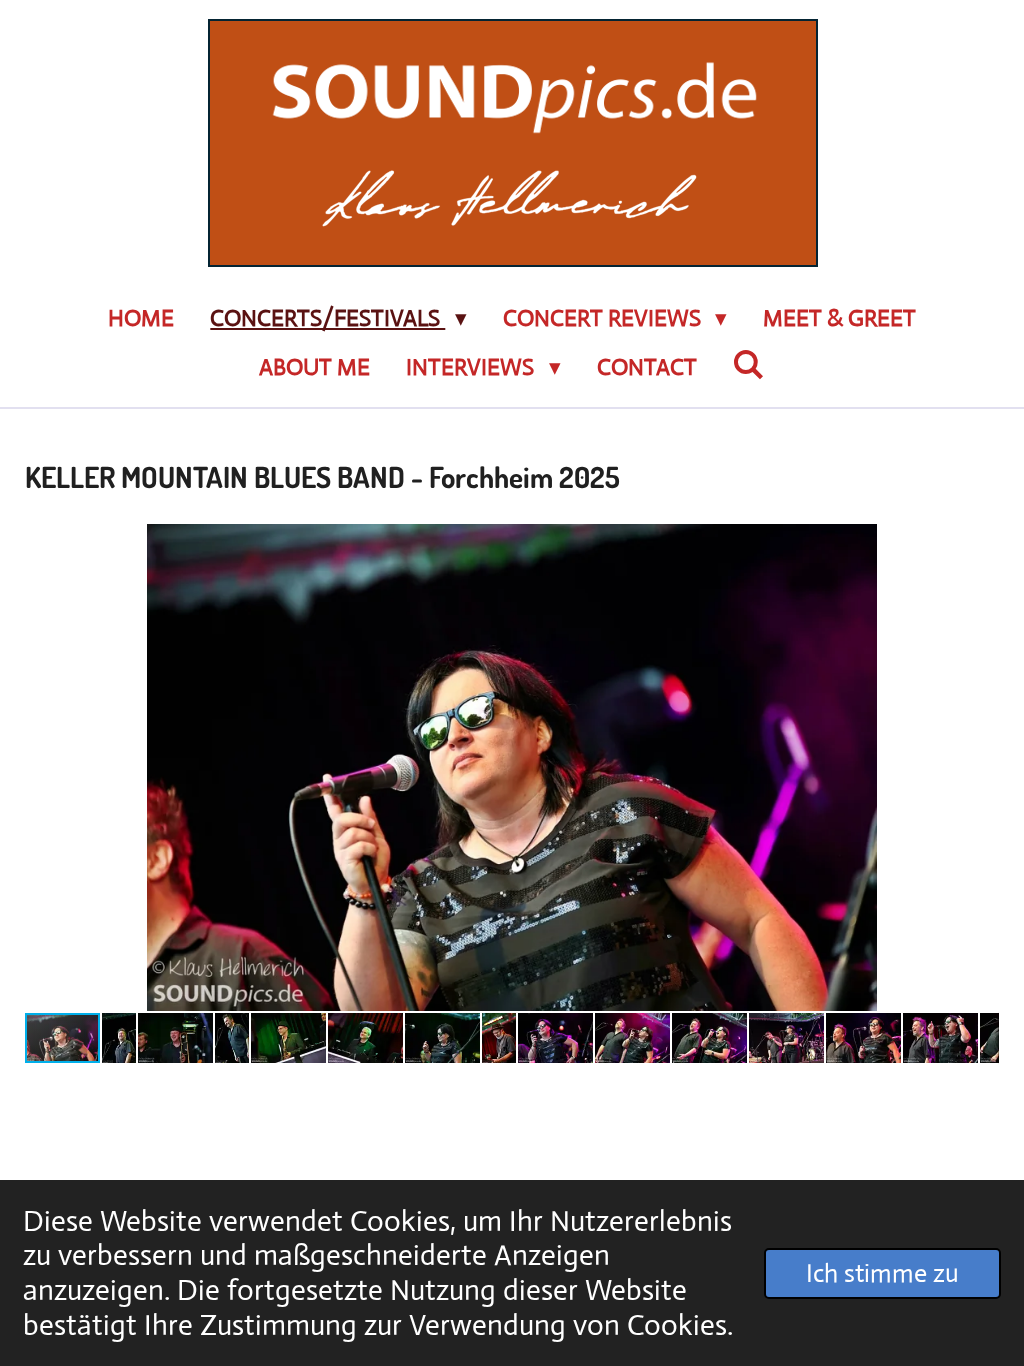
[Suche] (749, 365)
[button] (981, 542)
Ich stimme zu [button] (882, 1273)
